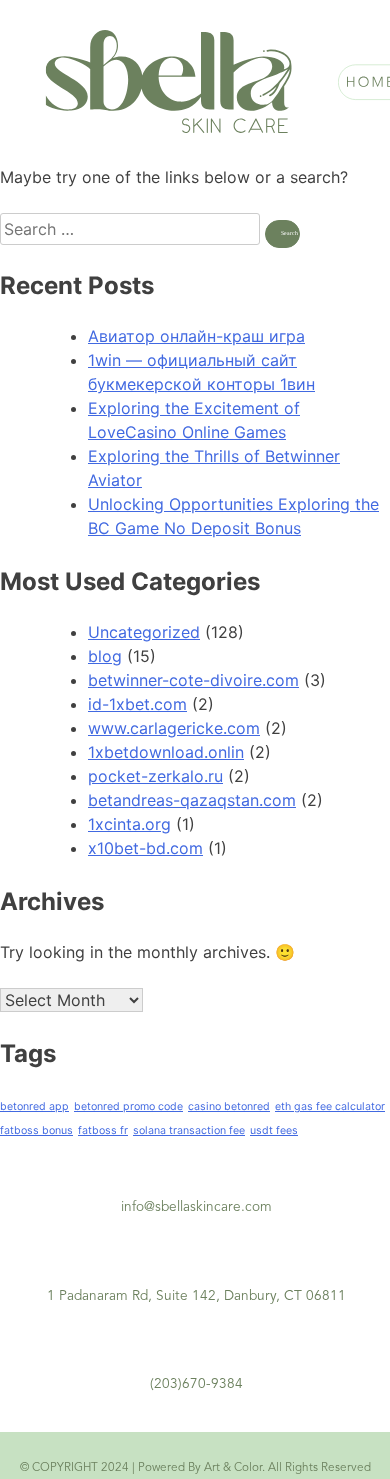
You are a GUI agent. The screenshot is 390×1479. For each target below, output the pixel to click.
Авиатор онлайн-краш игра (196, 336)
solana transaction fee (189, 1130)
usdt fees (274, 1130)
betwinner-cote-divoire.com (193, 680)
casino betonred (229, 1106)
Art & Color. (234, 1468)
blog (105, 656)
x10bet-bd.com (145, 848)
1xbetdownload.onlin (166, 752)
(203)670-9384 (196, 1384)
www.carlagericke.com (174, 728)
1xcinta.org (129, 824)
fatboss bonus (36, 1130)
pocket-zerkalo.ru (155, 776)
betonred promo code (128, 1106)
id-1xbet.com (137, 704)
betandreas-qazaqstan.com (192, 800)
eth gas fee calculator (330, 1106)
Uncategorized (144, 632)
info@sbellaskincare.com (196, 1207)
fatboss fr (103, 1130)
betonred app (34, 1106)
